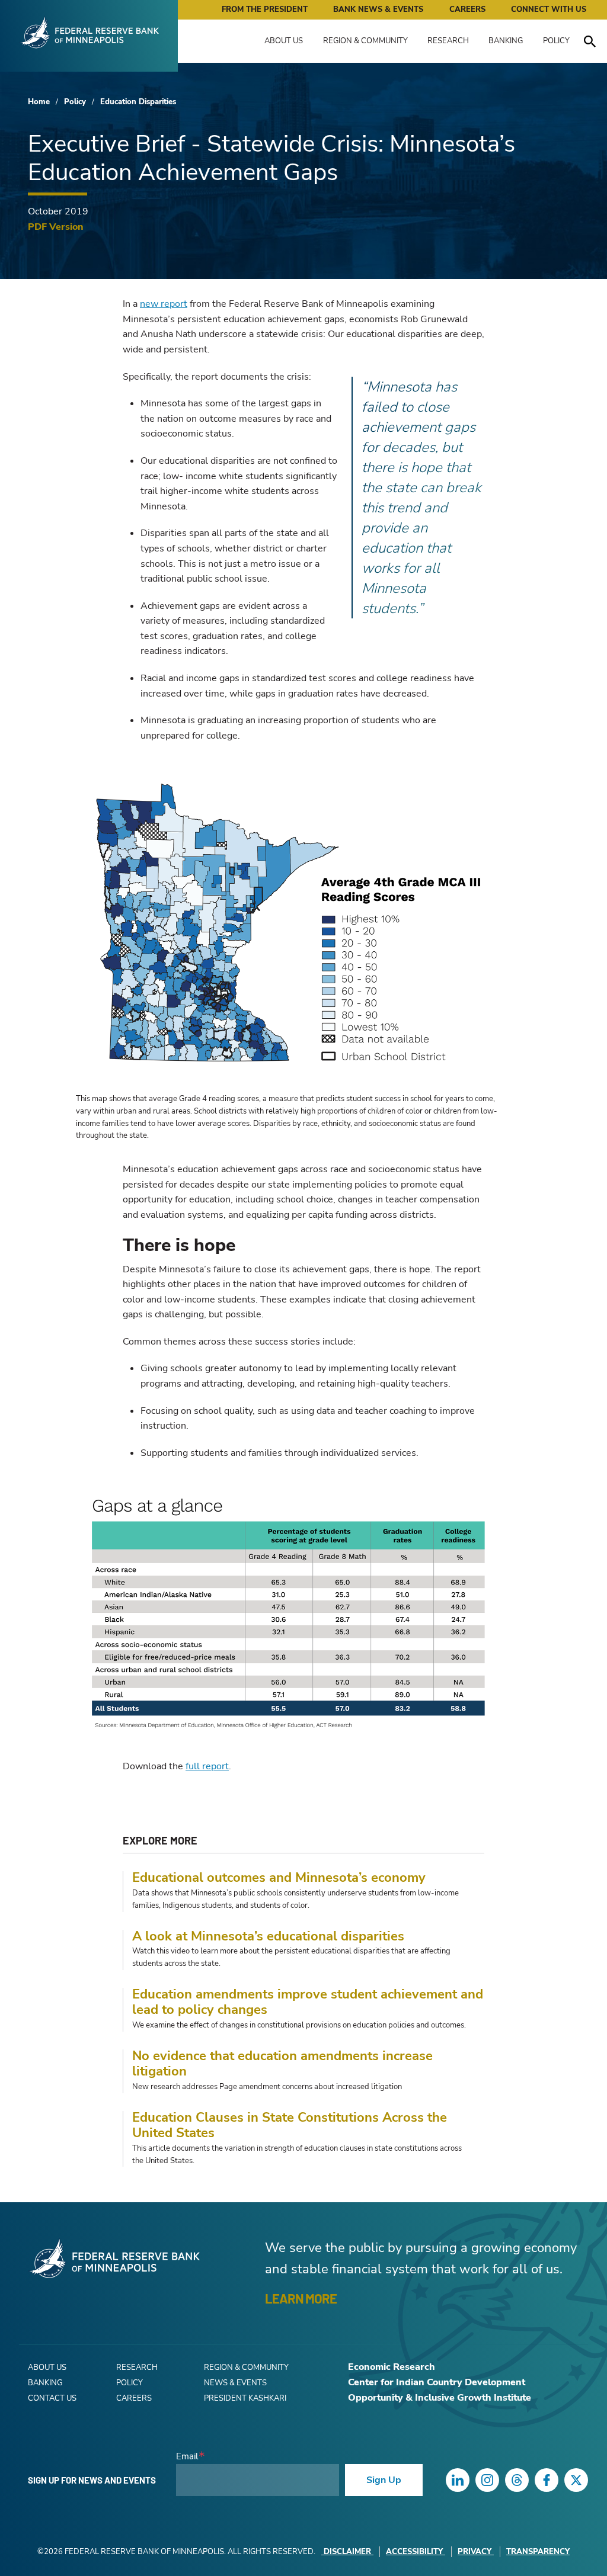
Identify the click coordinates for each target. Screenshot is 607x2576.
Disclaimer (347, 2552)
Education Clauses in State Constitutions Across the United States (290, 2126)
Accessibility (414, 2552)
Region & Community (365, 41)
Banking (506, 41)
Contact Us (52, 2398)
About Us (284, 41)
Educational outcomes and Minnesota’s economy (279, 1878)
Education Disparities (138, 102)
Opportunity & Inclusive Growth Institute (440, 2398)
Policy (556, 41)
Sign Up (384, 2480)
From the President (265, 9)
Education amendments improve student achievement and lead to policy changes (308, 2002)
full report (207, 1766)
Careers (467, 9)
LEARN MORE (301, 2298)
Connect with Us (549, 9)
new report (164, 304)
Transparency (538, 2552)
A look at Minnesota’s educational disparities (268, 1936)
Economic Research (392, 2367)
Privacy (475, 2552)
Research (448, 41)
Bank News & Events (378, 9)
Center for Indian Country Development (437, 2382)
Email (187, 2457)
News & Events (235, 2383)
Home (39, 102)
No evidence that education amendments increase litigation (282, 2064)
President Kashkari (245, 2398)
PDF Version (56, 227)
